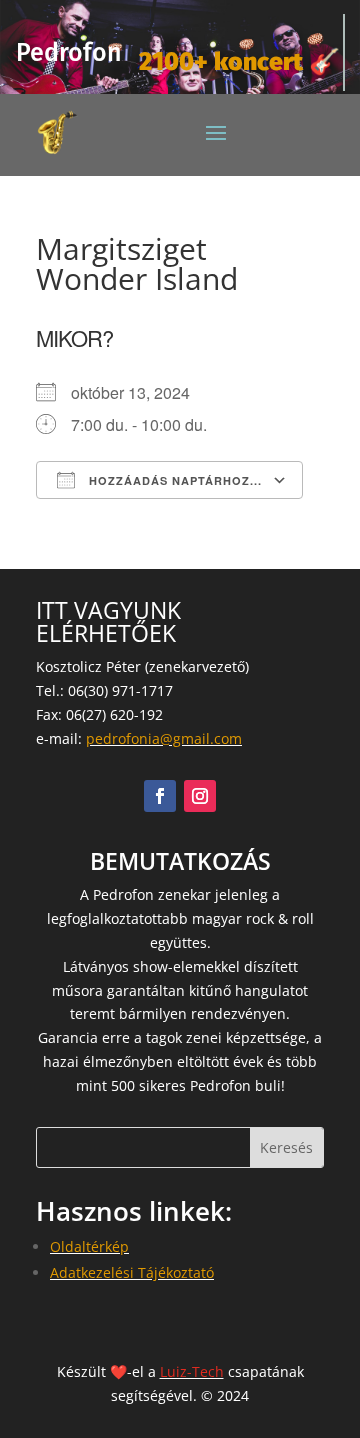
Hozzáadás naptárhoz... (173, 480)
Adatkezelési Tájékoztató (132, 1272)
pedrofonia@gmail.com (164, 738)
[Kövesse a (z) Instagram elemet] (200, 796)
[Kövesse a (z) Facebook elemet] (160, 796)
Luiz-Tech (192, 1371)
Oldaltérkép (89, 1246)
